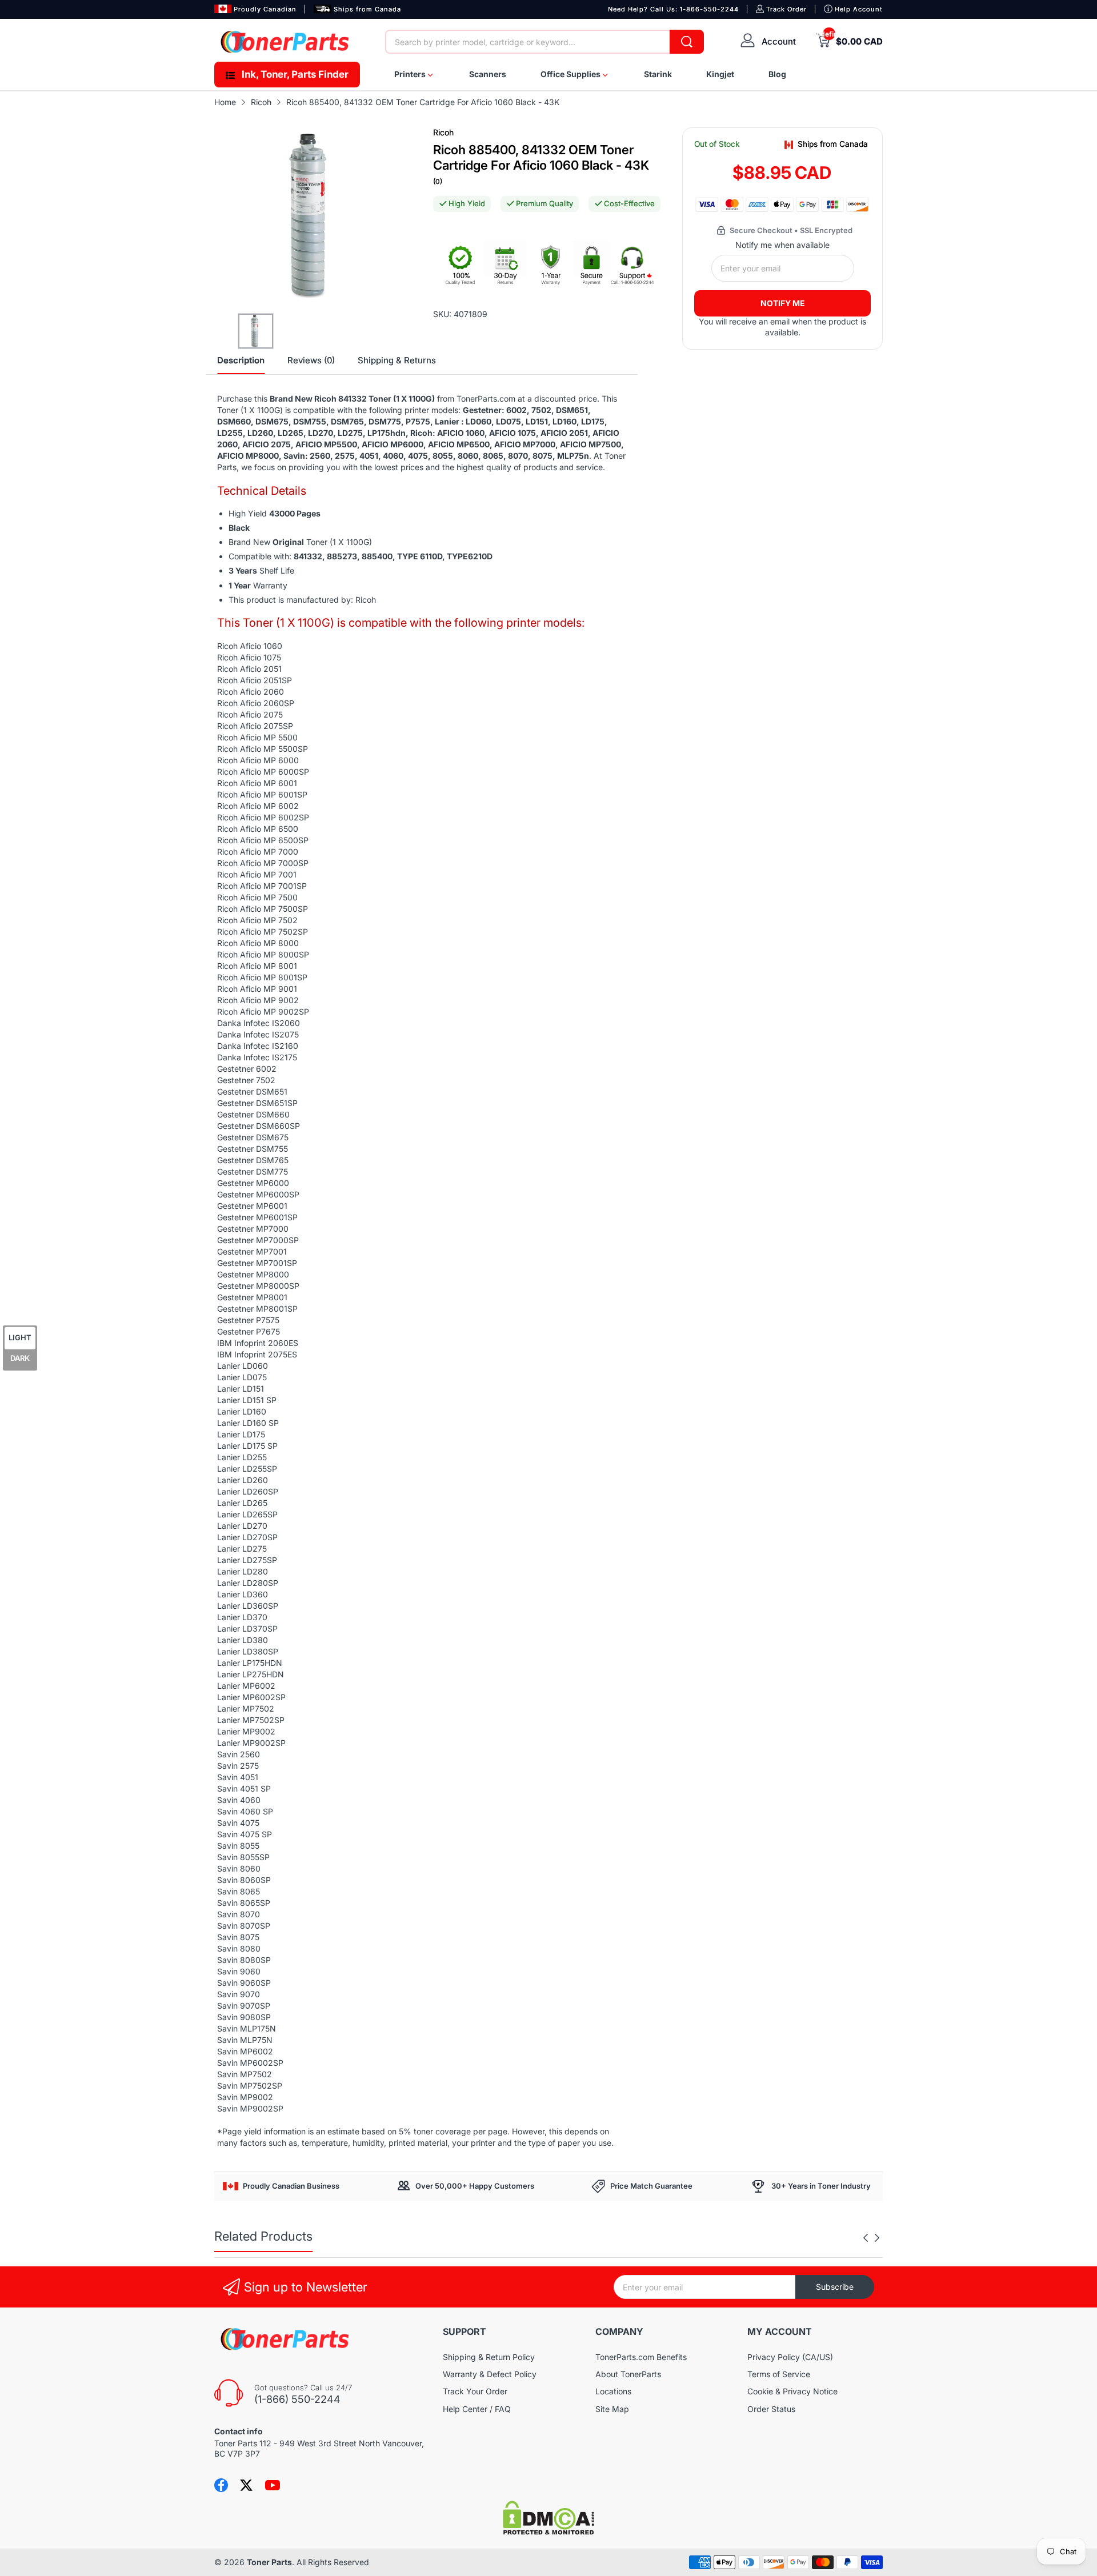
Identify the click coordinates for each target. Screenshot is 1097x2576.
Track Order (786, 9)
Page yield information (264, 2131)
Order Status (771, 2409)
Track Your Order (475, 2391)
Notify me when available (782, 245)
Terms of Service (779, 2374)
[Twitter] (246, 2485)
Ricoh (443, 132)
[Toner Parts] (286, 42)
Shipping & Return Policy (489, 2357)
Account (779, 41)
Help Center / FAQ (477, 2409)
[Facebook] (221, 2485)
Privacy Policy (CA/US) (790, 2357)
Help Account (859, 9)
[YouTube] (273, 2485)
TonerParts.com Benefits (641, 2357)
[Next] (866, 2238)
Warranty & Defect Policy (490, 2374)
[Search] (687, 42)
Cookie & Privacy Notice (792, 2391)
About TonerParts (628, 2374)
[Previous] (877, 2238)
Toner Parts (269, 2562)
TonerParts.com (486, 398)
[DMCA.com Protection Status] (548, 2532)
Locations (613, 2391)
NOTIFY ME (783, 303)
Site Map (612, 2409)
